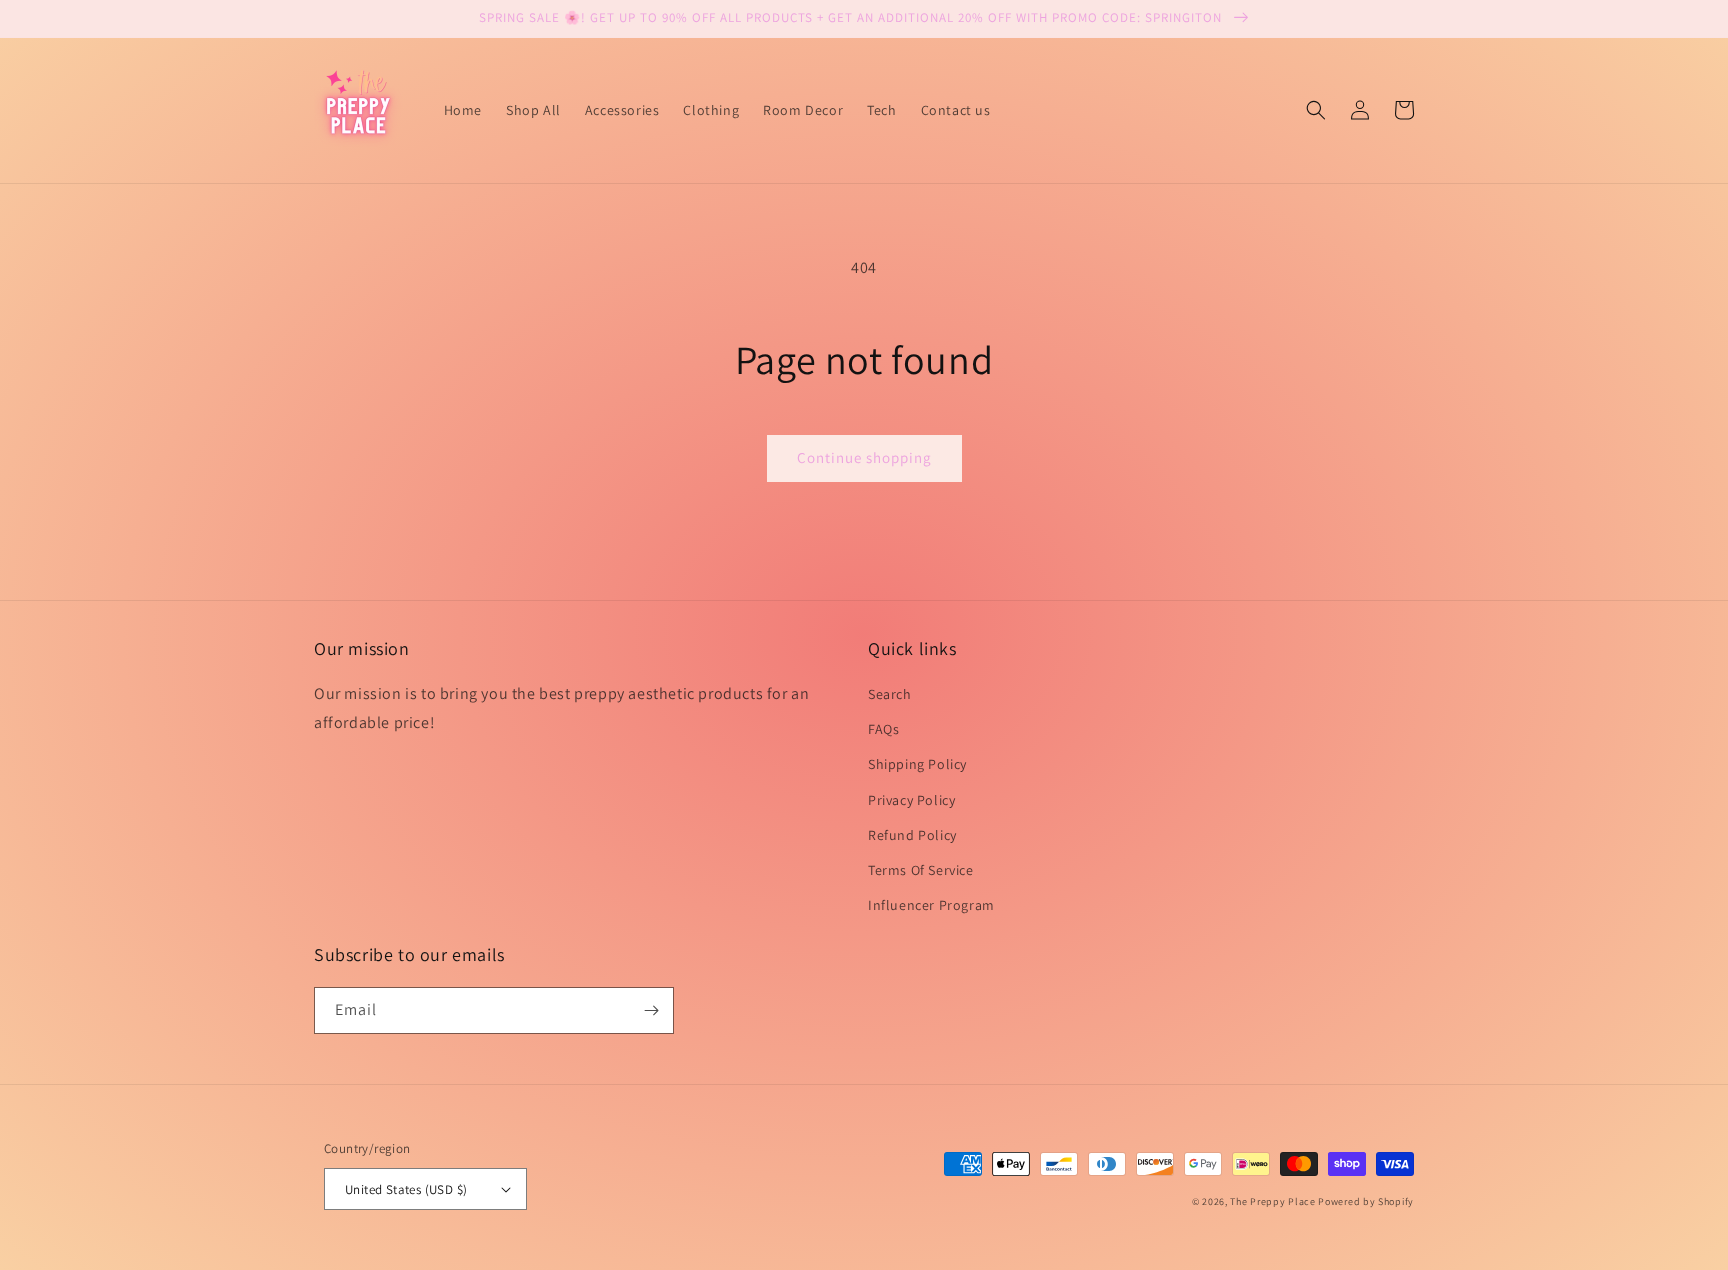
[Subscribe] (651, 1010)
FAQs (883, 729)
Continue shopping (864, 457)
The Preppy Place (1272, 1201)
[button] (1316, 110)
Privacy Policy (911, 800)
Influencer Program (931, 905)
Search (890, 694)
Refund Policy (912, 835)
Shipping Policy (917, 764)
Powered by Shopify (1366, 1201)
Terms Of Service (921, 870)
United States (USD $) (406, 1189)
